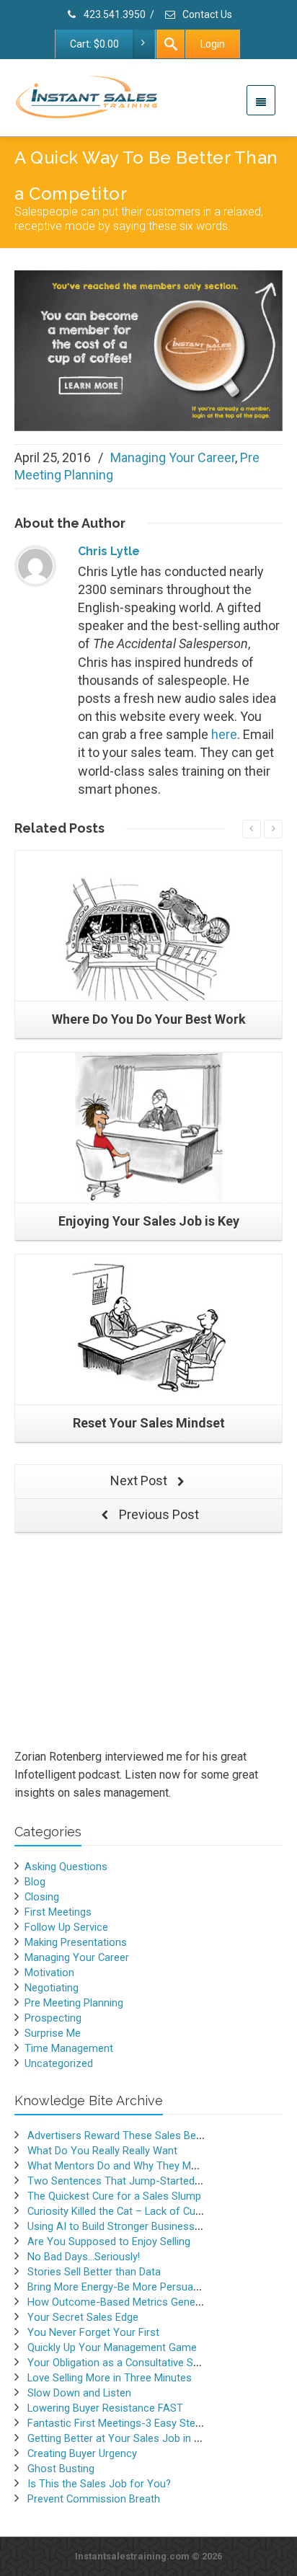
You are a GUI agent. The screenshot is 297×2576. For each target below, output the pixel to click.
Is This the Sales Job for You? (99, 2484)
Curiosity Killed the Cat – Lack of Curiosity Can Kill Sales (159, 2211)
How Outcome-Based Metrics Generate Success (143, 2302)
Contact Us (206, 14)
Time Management (69, 2048)
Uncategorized (59, 2063)
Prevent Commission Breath (94, 2499)
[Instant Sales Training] (148, 349)
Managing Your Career (173, 457)
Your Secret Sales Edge (83, 2317)
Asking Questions (66, 1867)
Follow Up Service (66, 1927)
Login (213, 44)
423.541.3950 (114, 14)
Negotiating (52, 1988)
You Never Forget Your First (93, 2332)
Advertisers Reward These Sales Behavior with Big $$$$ (159, 2135)
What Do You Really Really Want (102, 2151)
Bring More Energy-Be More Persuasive (120, 2287)
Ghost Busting (61, 2469)
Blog (35, 1882)
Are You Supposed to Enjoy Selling (109, 2241)
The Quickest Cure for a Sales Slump (114, 2196)
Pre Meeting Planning (74, 2003)
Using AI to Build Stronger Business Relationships (144, 2226)
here (224, 734)
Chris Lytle (109, 551)
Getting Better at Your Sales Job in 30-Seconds (139, 2438)
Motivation (49, 1973)
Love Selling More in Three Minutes (110, 2378)
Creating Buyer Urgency (82, 2453)
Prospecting (53, 2018)
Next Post (140, 1480)
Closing (42, 1897)
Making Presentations (76, 1942)
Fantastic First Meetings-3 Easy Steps (117, 2423)
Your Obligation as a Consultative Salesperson (137, 2363)
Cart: (94, 44)
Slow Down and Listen (79, 2393)
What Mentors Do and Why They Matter (120, 2166)
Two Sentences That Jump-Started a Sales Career (147, 2181)
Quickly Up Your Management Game (112, 2347)
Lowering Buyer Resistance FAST (105, 2408)
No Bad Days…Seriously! (84, 2257)
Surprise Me (53, 2033)
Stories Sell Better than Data (94, 2272)
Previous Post (158, 1514)
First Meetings (58, 1912)
